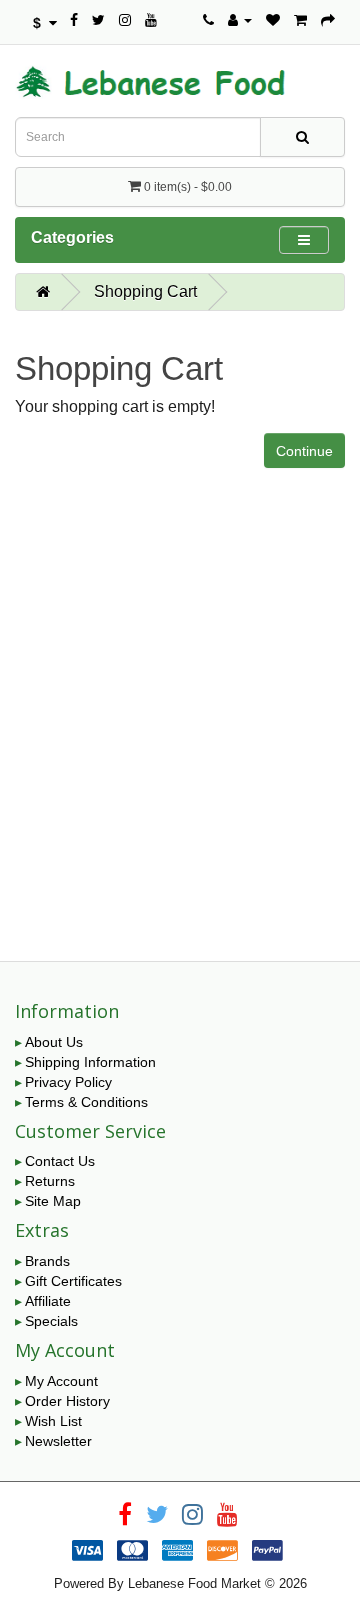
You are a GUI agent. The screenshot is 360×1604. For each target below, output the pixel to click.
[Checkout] (328, 20)
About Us (54, 1042)
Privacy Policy (68, 1082)
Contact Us (60, 1161)
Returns (50, 1181)
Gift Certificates (73, 1281)
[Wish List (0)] (273, 20)
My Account (61, 1381)
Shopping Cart (145, 291)
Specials (51, 1321)
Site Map (53, 1201)
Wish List (53, 1421)
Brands (47, 1261)
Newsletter (58, 1441)
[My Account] (240, 20)
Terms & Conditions (86, 1102)
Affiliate (48, 1301)
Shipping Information (90, 1062)
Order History (67, 1401)
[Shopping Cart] (300, 20)
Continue (304, 451)
